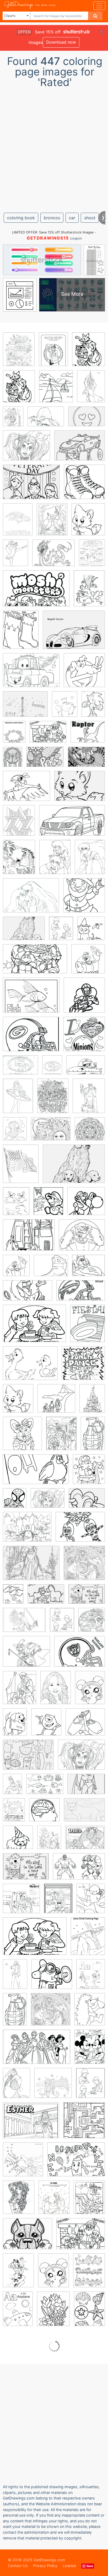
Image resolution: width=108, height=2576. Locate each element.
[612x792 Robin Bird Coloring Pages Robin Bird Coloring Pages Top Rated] (52, 523)
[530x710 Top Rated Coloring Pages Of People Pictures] (56, 1691)
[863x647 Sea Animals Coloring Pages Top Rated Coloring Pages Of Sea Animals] (45, 1788)
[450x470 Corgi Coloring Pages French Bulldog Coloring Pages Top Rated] (22, 1437)
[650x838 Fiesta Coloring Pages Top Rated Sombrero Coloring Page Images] (88, 1327)
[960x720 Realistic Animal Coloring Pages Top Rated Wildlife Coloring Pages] (31, 999)
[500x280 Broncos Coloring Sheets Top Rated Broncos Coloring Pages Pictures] (28, 1294)
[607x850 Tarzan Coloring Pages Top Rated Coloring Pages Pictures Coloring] (91, 390)
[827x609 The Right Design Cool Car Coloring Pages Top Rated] (74, 634)
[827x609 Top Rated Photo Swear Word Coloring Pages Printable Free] (45, 761)
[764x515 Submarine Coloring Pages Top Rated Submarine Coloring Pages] (86, 1069)
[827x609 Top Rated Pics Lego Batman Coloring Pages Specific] (86, 1788)
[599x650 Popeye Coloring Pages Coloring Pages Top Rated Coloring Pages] (88, 962)
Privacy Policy (45, 2566)
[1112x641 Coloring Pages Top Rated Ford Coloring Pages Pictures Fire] (72, 824)
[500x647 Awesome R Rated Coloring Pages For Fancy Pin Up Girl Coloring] (19, 2201)
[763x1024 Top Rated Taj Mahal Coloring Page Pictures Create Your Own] (53, 1099)
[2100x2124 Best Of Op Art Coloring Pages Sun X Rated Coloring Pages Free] (84, 1567)
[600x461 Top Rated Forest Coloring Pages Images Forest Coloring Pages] (27, 1531)
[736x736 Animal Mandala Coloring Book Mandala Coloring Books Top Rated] (90, 1132)
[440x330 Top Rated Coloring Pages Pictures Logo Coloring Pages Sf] (20, 1069)
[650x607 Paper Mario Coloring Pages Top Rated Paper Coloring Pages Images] (86, 1205)
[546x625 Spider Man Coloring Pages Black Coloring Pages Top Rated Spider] (15, 1502)
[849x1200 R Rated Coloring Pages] (18, 2313)
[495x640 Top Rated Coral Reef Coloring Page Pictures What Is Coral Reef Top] (49, 1841)
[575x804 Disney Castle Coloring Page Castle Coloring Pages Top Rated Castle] (92, 1402)
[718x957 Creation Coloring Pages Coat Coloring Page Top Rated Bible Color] (13, 1598)
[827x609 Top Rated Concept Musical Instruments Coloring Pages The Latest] (25, 708)
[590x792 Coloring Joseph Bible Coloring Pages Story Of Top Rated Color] (61, 1437)
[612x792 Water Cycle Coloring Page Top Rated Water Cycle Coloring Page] (15, 1133)
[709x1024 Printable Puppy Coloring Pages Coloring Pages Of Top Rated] (15, 1726)
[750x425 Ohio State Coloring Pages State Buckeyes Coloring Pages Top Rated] (36, 1473)
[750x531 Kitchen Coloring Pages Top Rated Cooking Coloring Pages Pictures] (34, 1327)
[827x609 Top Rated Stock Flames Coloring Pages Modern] (87, 1502)
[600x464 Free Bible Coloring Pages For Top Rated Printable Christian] (85, 1841)
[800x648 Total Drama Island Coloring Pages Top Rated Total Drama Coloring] (26, 1655)
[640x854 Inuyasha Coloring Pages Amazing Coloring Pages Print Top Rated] (55, 861)
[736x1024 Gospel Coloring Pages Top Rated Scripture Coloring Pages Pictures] (14, 1813)
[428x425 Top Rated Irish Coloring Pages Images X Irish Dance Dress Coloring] (84, 899)
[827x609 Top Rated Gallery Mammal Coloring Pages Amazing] (84, 1813)
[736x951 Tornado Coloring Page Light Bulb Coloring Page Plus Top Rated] (89, 1099)
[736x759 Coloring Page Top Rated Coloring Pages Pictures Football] (84, 999)
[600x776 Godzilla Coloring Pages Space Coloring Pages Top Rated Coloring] (19, 861)
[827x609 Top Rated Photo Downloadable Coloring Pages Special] (28, 1758)
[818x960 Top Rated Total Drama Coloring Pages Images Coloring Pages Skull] (92, 1623)
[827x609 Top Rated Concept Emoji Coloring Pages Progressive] (87, 420)
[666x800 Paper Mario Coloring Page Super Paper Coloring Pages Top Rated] (48, 1205)
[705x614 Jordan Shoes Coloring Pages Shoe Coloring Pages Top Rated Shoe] (85, 1726)
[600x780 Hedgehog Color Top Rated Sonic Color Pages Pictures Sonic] (90, 2013)
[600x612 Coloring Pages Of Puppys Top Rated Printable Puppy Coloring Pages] (18, 1841)
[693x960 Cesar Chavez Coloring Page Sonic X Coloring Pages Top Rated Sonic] (93, 707)
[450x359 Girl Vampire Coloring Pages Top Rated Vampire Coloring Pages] (26, 449)
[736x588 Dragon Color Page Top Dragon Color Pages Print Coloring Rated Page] (53, 557)
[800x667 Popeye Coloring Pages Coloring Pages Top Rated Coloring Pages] (82, 1239)
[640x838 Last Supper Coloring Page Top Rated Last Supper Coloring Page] (88, 1940)
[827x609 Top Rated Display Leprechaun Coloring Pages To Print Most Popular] (24, 1624)
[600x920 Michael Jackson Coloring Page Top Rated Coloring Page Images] (15, 1978)
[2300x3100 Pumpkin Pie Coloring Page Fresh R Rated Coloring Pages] (90, 1691)
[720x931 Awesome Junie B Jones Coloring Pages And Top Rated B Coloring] (91, 1902)
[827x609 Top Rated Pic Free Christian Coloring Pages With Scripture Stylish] (87, 1598)
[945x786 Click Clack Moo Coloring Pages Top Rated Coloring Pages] (88, 735)
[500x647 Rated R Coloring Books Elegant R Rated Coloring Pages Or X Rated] (19, 353)
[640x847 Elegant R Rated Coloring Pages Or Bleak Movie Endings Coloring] (54, 2201)
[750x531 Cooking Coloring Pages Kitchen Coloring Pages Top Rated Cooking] (35, 1940)
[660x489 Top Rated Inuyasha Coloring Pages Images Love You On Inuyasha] (31, 899)
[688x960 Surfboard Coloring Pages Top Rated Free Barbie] (18, 1100)
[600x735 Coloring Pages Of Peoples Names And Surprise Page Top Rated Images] (20, 1691)
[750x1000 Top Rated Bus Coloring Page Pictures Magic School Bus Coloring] (13, 420)
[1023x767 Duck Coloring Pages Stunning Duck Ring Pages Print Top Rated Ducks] (30, 1367)
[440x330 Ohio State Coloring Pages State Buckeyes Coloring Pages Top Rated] (80, 1655)
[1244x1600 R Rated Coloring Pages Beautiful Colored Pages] (53, 2313)
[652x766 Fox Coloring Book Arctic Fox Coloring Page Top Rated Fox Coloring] (88, 523)
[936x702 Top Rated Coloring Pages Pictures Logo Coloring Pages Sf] (31, 1038)
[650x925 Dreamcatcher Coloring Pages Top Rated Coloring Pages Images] (13, 760)
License (69, 2566)
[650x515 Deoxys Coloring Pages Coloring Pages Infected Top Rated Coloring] (26, 790)
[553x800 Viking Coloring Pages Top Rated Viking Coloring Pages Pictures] (12, 1788)
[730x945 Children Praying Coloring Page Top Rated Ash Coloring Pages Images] (61, 932)
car (72, 218)
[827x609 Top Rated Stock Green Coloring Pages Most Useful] (31, 1567)
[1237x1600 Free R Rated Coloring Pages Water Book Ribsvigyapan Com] (89, 2201)
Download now (61, 42)
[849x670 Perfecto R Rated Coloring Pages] (81, 2237)
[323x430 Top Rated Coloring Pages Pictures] (52, 1069)
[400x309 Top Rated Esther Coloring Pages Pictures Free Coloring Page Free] (31, 2124)
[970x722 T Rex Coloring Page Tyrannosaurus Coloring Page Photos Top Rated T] (46, 420)
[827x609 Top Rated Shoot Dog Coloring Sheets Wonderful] (80, 790)
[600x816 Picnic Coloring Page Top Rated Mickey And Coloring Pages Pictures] (90, 2050)
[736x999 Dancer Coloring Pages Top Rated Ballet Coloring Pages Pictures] (15, 557)
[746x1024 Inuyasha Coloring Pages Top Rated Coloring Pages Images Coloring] (90, 860)
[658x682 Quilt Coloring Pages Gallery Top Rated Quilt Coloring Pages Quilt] (84, 2124)
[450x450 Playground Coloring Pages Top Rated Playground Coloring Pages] (53, 2087)
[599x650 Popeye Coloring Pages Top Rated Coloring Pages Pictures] (16, 1269)
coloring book (21, 218)
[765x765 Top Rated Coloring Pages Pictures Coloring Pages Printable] (84, 1038)
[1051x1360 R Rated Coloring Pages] (89, 2274)
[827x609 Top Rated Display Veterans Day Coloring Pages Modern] (31, 486)
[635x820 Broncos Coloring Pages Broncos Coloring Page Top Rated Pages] (21, 634)
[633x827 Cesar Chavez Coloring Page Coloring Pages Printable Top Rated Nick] (65, 708)
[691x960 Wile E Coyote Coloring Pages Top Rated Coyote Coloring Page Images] (89, 592)
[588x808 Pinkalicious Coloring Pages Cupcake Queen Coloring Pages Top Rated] (17, 2087)
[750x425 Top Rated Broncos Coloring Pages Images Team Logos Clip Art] (81, 1294)
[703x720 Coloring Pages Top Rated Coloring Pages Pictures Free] (84, 486)
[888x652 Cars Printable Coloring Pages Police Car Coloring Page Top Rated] (31, 674)
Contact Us (18, 2566)
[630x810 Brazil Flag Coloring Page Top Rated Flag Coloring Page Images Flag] (21, 1167)
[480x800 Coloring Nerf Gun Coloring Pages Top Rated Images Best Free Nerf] (15, 2013)
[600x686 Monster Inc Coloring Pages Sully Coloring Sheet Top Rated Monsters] (46, 1726)
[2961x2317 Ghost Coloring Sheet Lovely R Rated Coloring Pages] (28, 2238)
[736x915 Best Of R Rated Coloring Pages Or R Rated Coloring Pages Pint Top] (88, 353)
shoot (90, 218)
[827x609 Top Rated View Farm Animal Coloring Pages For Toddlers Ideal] (46, 1598)
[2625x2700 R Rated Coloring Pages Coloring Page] (23, 2163)
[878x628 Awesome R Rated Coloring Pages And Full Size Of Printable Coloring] (76, 2163)
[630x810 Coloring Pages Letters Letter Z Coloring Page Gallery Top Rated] (91, 1978)
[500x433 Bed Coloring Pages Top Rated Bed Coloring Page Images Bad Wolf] (88, 1269)
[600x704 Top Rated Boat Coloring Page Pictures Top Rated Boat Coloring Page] (56, 390)
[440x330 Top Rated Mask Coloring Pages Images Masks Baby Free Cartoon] (80, 1531)
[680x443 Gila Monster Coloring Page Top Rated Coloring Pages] (36, 592)
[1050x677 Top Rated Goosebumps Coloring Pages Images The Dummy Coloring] (79, 1870)
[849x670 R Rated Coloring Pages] (48, 736)
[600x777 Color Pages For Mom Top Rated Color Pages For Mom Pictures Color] (92, 556)
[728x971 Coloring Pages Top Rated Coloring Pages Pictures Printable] (18, 523)
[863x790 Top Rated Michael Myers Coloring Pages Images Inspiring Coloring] (52, 1978)
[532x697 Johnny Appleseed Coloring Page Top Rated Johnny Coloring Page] (58, 1902)
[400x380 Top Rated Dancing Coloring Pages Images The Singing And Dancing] (83, 1367)
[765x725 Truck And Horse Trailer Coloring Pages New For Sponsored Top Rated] (56, 1402)
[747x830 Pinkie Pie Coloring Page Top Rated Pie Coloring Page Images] (91, 932)
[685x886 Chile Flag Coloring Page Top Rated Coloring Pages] (14, 736)
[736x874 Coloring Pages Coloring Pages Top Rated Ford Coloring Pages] (19, 824)
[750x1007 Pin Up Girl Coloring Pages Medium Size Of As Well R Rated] (18, 2274)
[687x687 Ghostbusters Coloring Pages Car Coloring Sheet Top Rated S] (84, 674)
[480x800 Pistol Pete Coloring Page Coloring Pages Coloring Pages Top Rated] (93, 1437)
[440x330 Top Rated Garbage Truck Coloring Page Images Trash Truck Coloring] (29, 1239)
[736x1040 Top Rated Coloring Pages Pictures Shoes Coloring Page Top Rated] (53, 353)
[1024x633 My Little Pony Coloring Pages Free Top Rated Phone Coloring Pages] (37, 2051)
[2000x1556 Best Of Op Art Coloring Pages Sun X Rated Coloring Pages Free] (51, 1133)
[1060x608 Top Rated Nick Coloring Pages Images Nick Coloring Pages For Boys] (35, 963)
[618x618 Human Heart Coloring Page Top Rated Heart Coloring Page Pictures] (21, 1902)
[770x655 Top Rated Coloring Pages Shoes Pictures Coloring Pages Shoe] (51, 1269)
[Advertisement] (54, 148)
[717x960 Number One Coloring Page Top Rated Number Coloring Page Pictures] (16, 1205)
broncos (52, 218)
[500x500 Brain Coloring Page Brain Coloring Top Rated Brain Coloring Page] (44, 1814)
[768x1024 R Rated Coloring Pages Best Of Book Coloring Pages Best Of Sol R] (89, 2312)
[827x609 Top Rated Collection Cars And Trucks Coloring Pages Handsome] (80, 449)
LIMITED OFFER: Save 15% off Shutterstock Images (53, 232)
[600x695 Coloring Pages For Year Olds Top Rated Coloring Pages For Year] (89, 1473)
